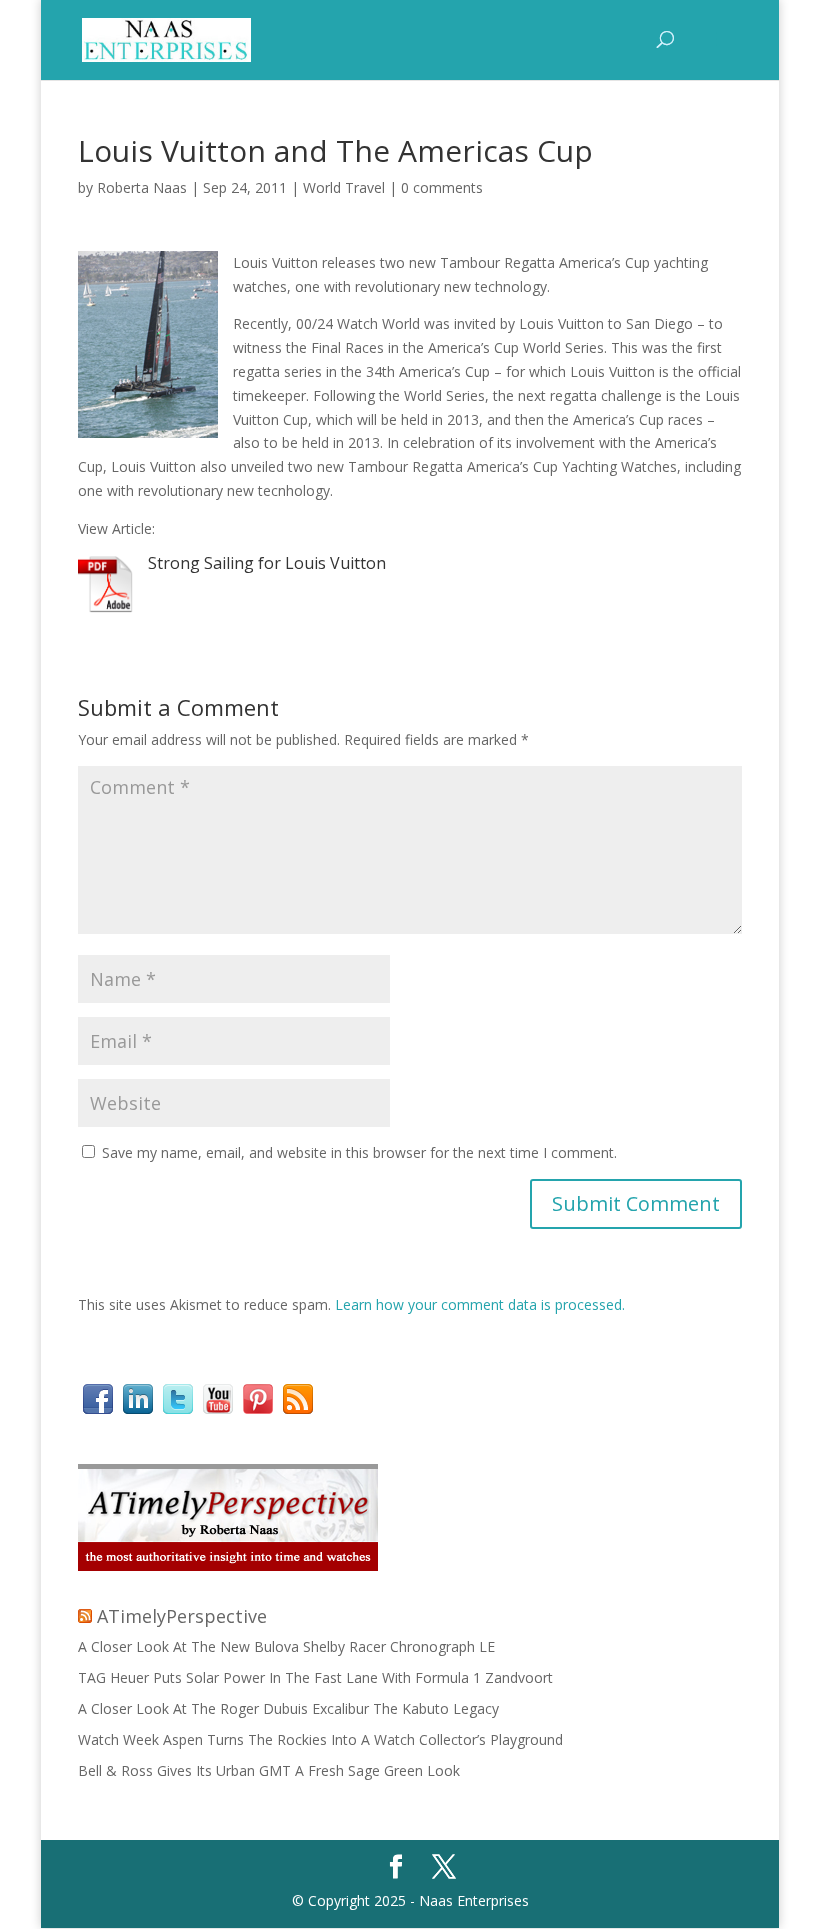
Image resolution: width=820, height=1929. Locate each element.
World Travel (344, 187)
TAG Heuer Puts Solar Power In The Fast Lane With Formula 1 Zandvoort (315, 1677)
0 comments (442, 187)
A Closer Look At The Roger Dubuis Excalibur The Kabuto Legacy (288, 1708)
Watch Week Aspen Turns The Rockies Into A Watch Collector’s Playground (320, 1739)
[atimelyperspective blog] (228, 1565)
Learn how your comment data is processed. (480, 1304)
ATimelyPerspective (182, 1616)
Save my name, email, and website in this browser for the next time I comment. (359, 1152)
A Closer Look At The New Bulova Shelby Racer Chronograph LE (286, 1646)
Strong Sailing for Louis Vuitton (267, 563)
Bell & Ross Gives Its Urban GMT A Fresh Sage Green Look (269, 1770)
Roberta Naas (142, 187)
